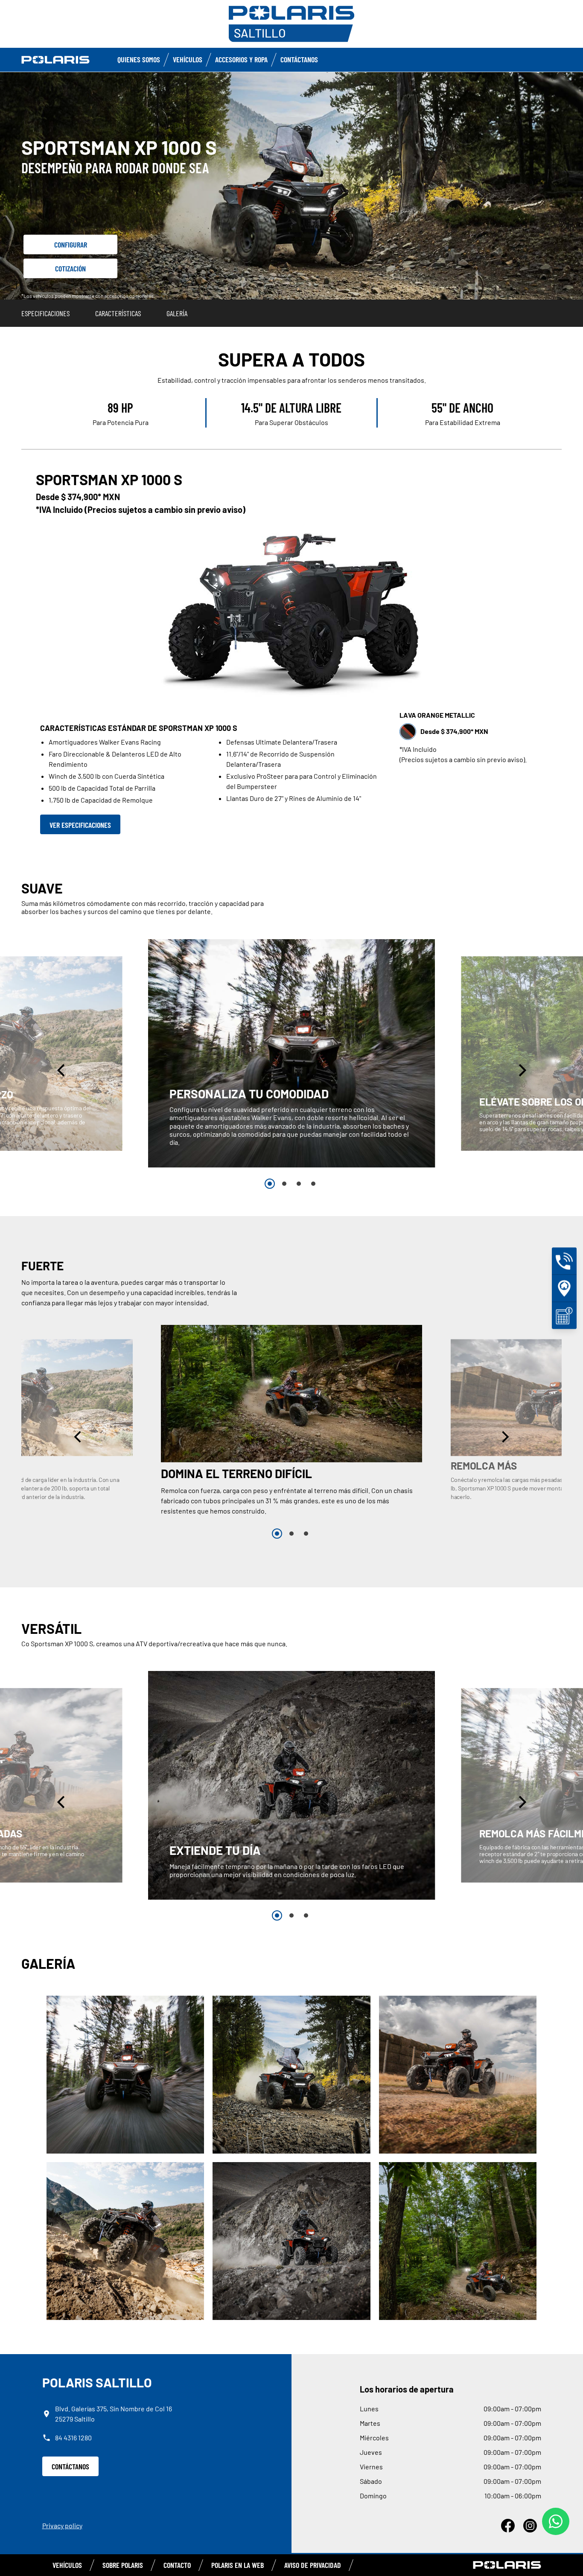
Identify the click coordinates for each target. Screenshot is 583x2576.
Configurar (71, 245)
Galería (177, 313)
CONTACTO (177, 2565)
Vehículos (188, 59)
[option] (292, 1054)
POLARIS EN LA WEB (238, 2565)
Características (118, 313)
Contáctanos (299, 59)
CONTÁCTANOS (70, 2466)
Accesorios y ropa (241, 59)
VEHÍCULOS (67, 2565)
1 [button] (270, 1184)
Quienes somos (139, 59)
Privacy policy (62, 2525)
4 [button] (313, 1184)
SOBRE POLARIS (123, 2565)
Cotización (70, 268)
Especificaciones (45, 313)
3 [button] (299, 1184)
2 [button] (284, 1184)
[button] (62, 1070)
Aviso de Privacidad (313, 2565)
